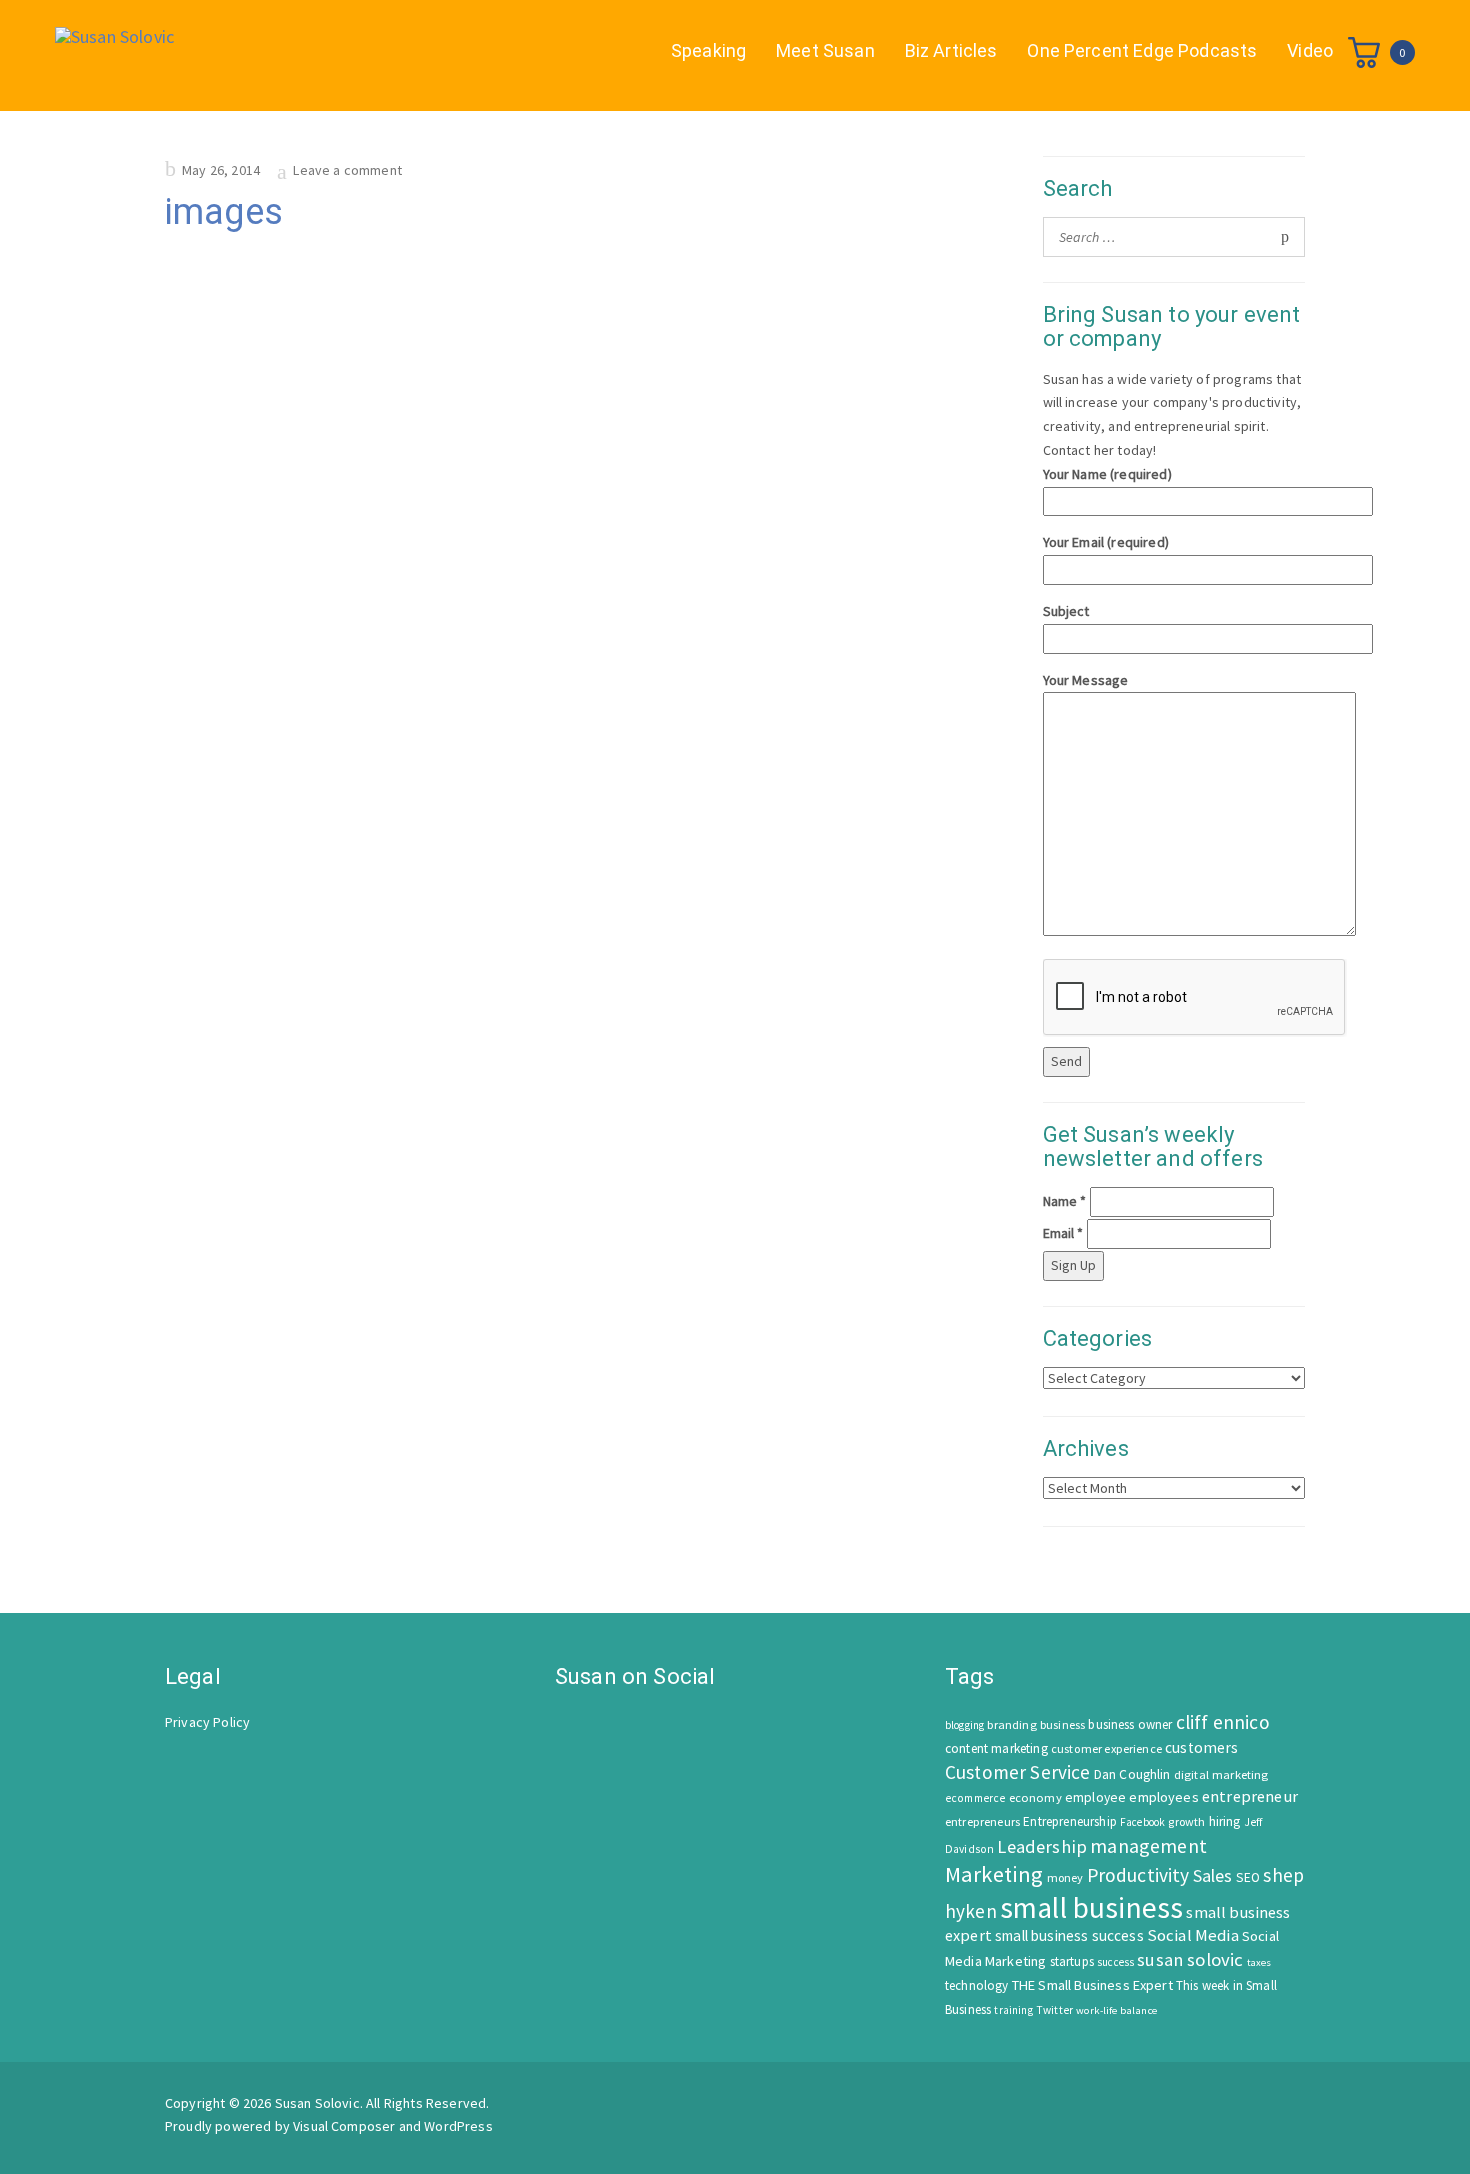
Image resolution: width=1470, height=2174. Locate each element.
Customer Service (1018, 1772)
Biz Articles (951, 50)
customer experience (1106, 1748)
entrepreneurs (982, 1821)
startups (1072, 1961)
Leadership (1042, 1846)
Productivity (1138, 1875)
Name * (1065, 1201)
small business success (1069, 1935)
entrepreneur (1250, 1796)
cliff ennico (1223, 1722)
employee (1095, 1797)
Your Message (1086, 680)
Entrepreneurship (1070, 1821)
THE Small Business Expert (1092, 1985)
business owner (1130, 1724)
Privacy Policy (207, 1722)
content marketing (996, 1748)
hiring (1225, 1821)
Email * (1063, 1233)
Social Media (1193, 1935)
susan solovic (1190, 1959)
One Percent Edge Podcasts (1142, 50)
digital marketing (1221, 1774)
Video (1310, 50)
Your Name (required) (1107, 474)
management (1148, 1845)
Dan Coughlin (1132, 1774)
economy (1035, 1797)
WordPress (458, 2126)
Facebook (1142, 1822)
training (1013, 2010)
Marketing (994, 1874)
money (1065, 1877)
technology (977, 1985)
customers (1201, 1747)
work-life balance (1116, 2010)
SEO (1248, 1877)
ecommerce (975, 1798)
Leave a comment (347, 170)
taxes (1259, 1962)
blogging (964, 1725)
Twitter (1054, 2010)
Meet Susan (825, 50)
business (1062, 1724)
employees (1163, 1797)
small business (1091, 1907)
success (1115, 1962)
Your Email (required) (1106, 542)
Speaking (708, 50)
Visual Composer (344, 2126)
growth (1186, 1821)
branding (1011, 1724)
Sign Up (1073, 1265)
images (224, 212)
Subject (1066, 611)
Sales (1213, 1875)
